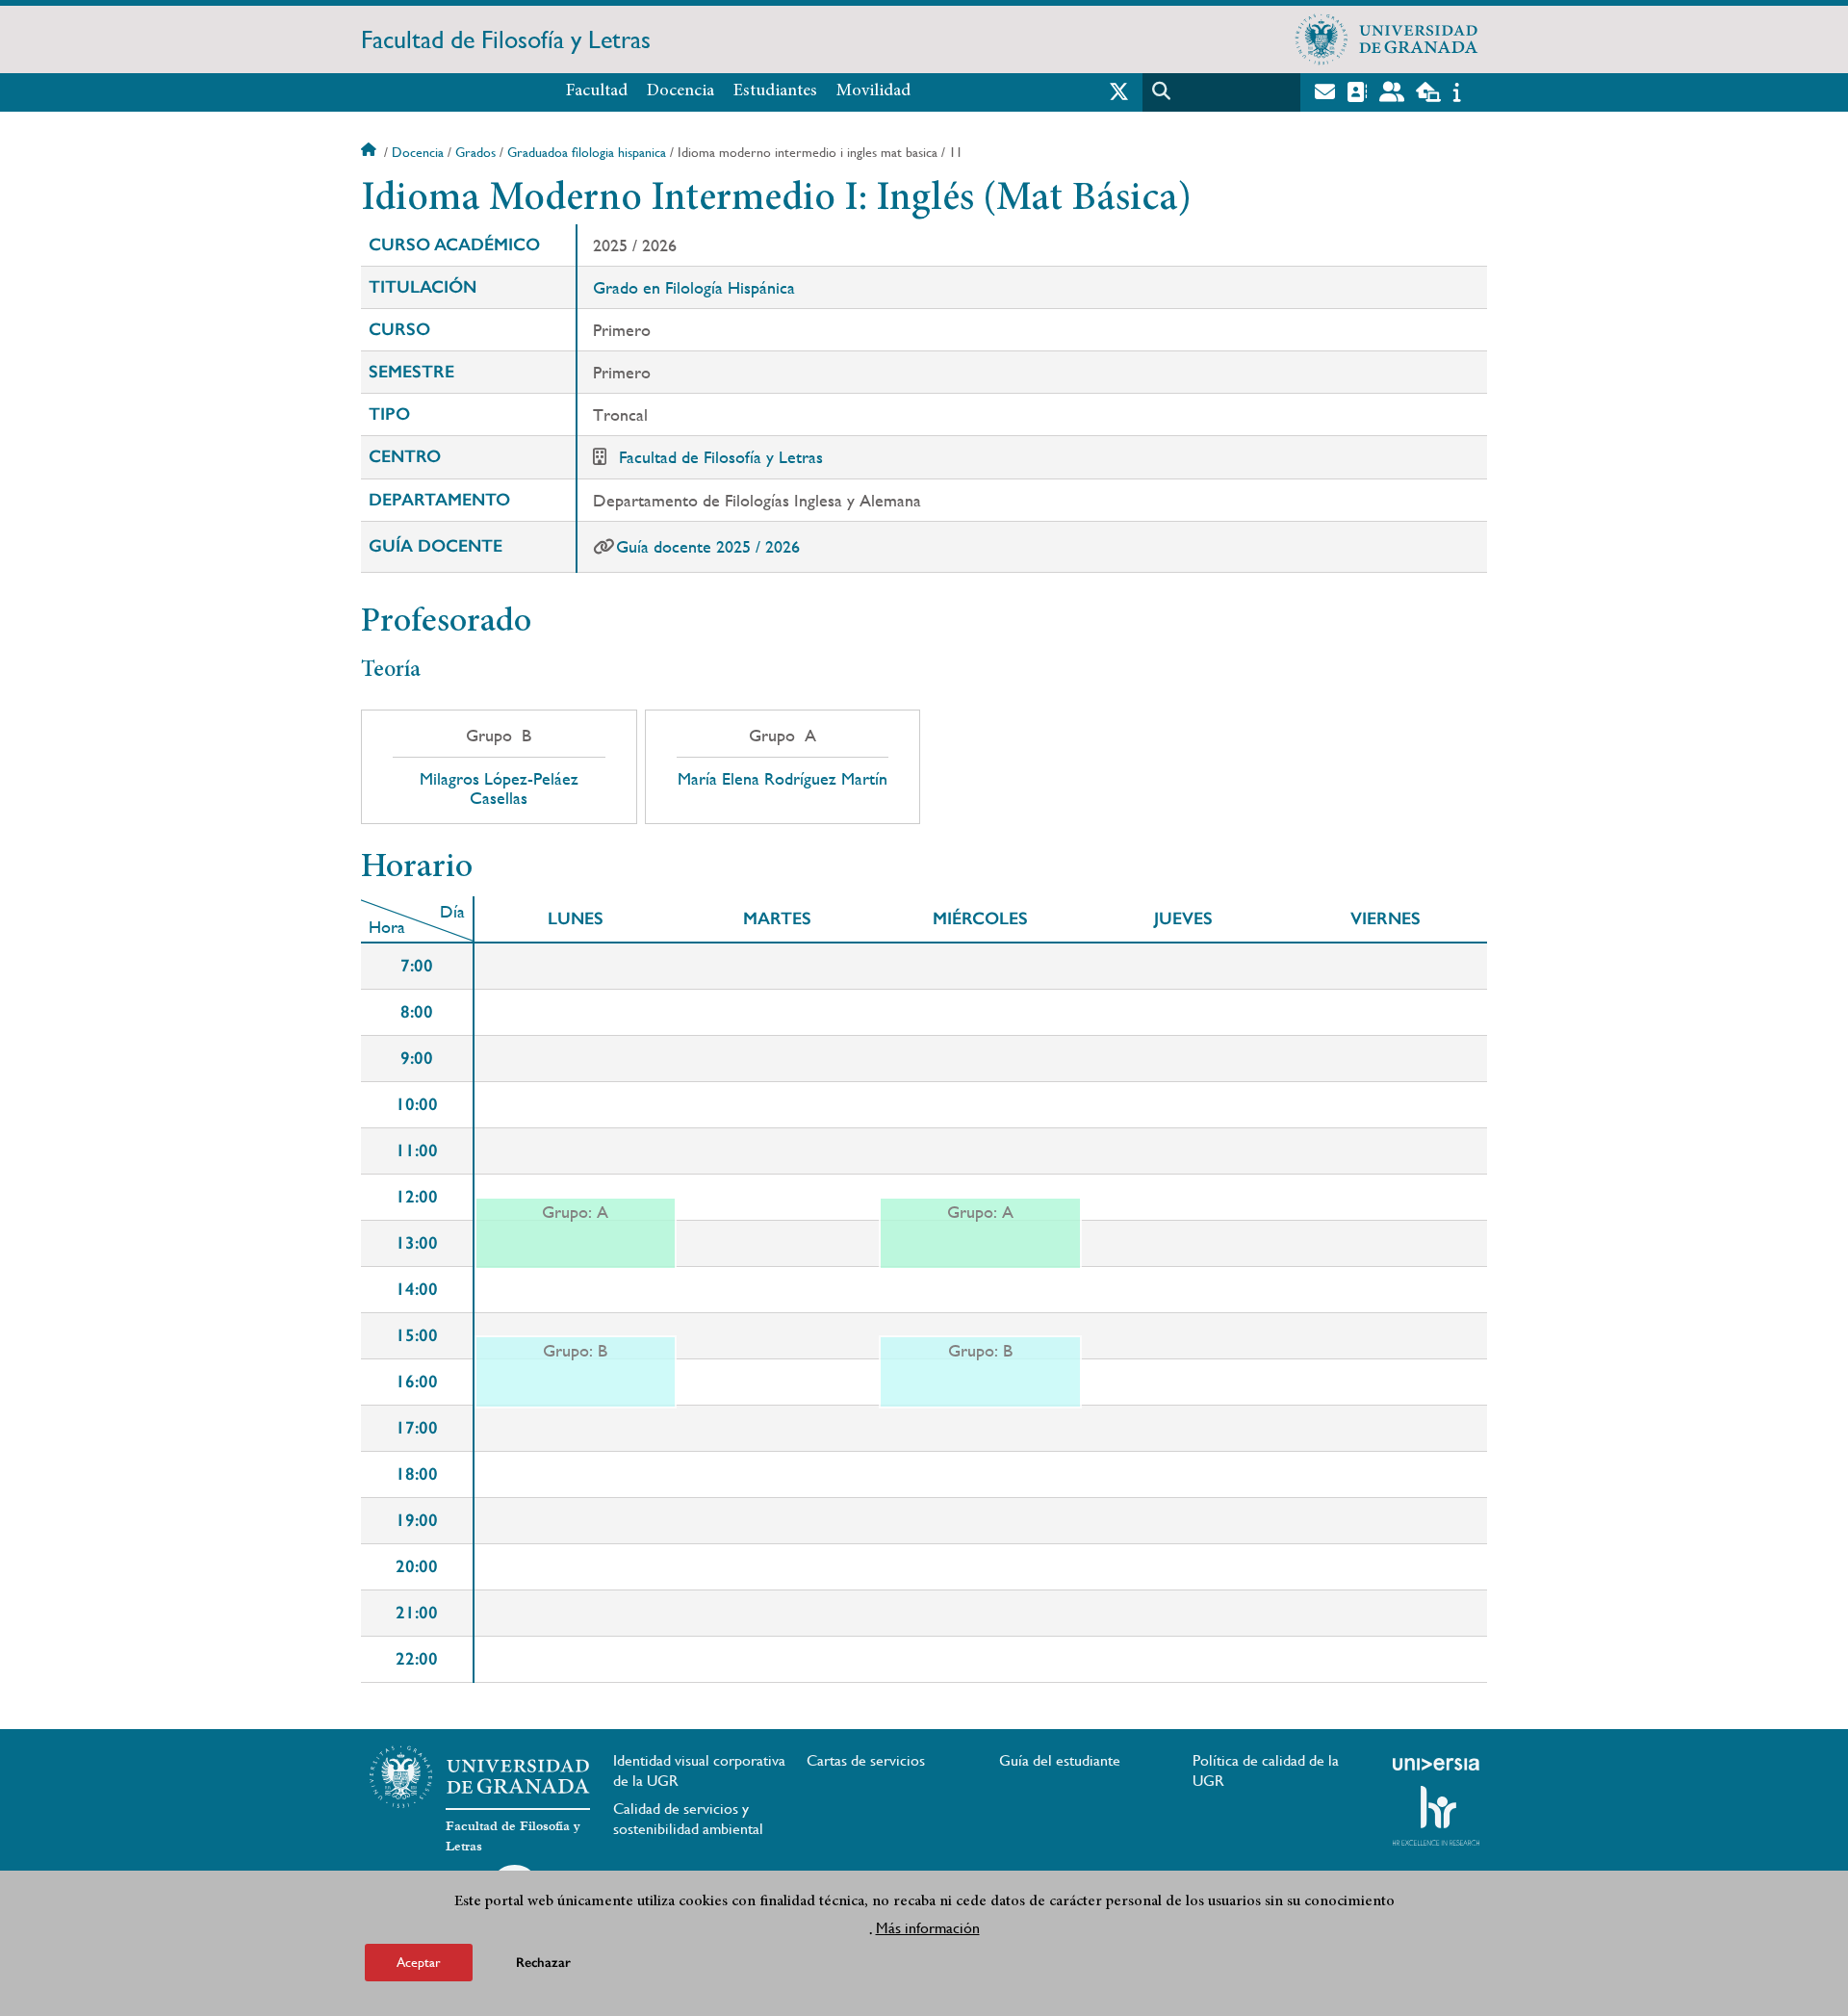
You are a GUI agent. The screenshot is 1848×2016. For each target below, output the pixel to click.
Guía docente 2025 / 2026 (708, 546)
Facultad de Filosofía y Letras (506, 39)
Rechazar (543, 1963)
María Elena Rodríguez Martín (783, 779)
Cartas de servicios (866, 1760)
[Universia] (1436, 1764)
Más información (928, 1928)
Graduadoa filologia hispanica (587, 152)
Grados (475, 152)
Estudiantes (775, 91)
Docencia (680, 91)
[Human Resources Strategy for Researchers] (1436, 1816)
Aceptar (419, 1962)
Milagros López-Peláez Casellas (499, 788)
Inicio (371, 152)
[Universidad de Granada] (1387, 39)
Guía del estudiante (1060, 1760)
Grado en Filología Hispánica (694, 287)
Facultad (597, 91)
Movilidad (873, 91)
